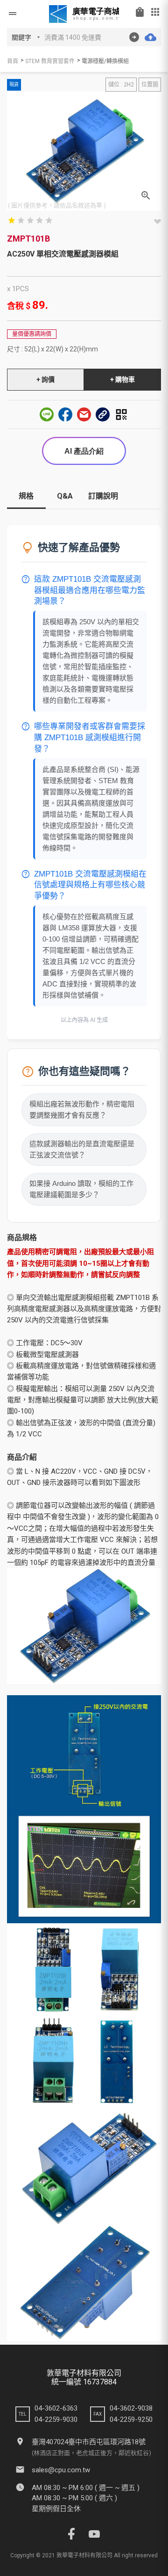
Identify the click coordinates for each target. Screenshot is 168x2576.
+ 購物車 (122, 379)
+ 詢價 (45, 379)
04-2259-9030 (56, 2419)
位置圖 (150, 85)
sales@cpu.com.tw (61, 2470)
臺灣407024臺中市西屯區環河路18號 (89, 2442)
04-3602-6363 (56, 2408)
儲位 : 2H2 (121, 85)
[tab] (26, 500)
